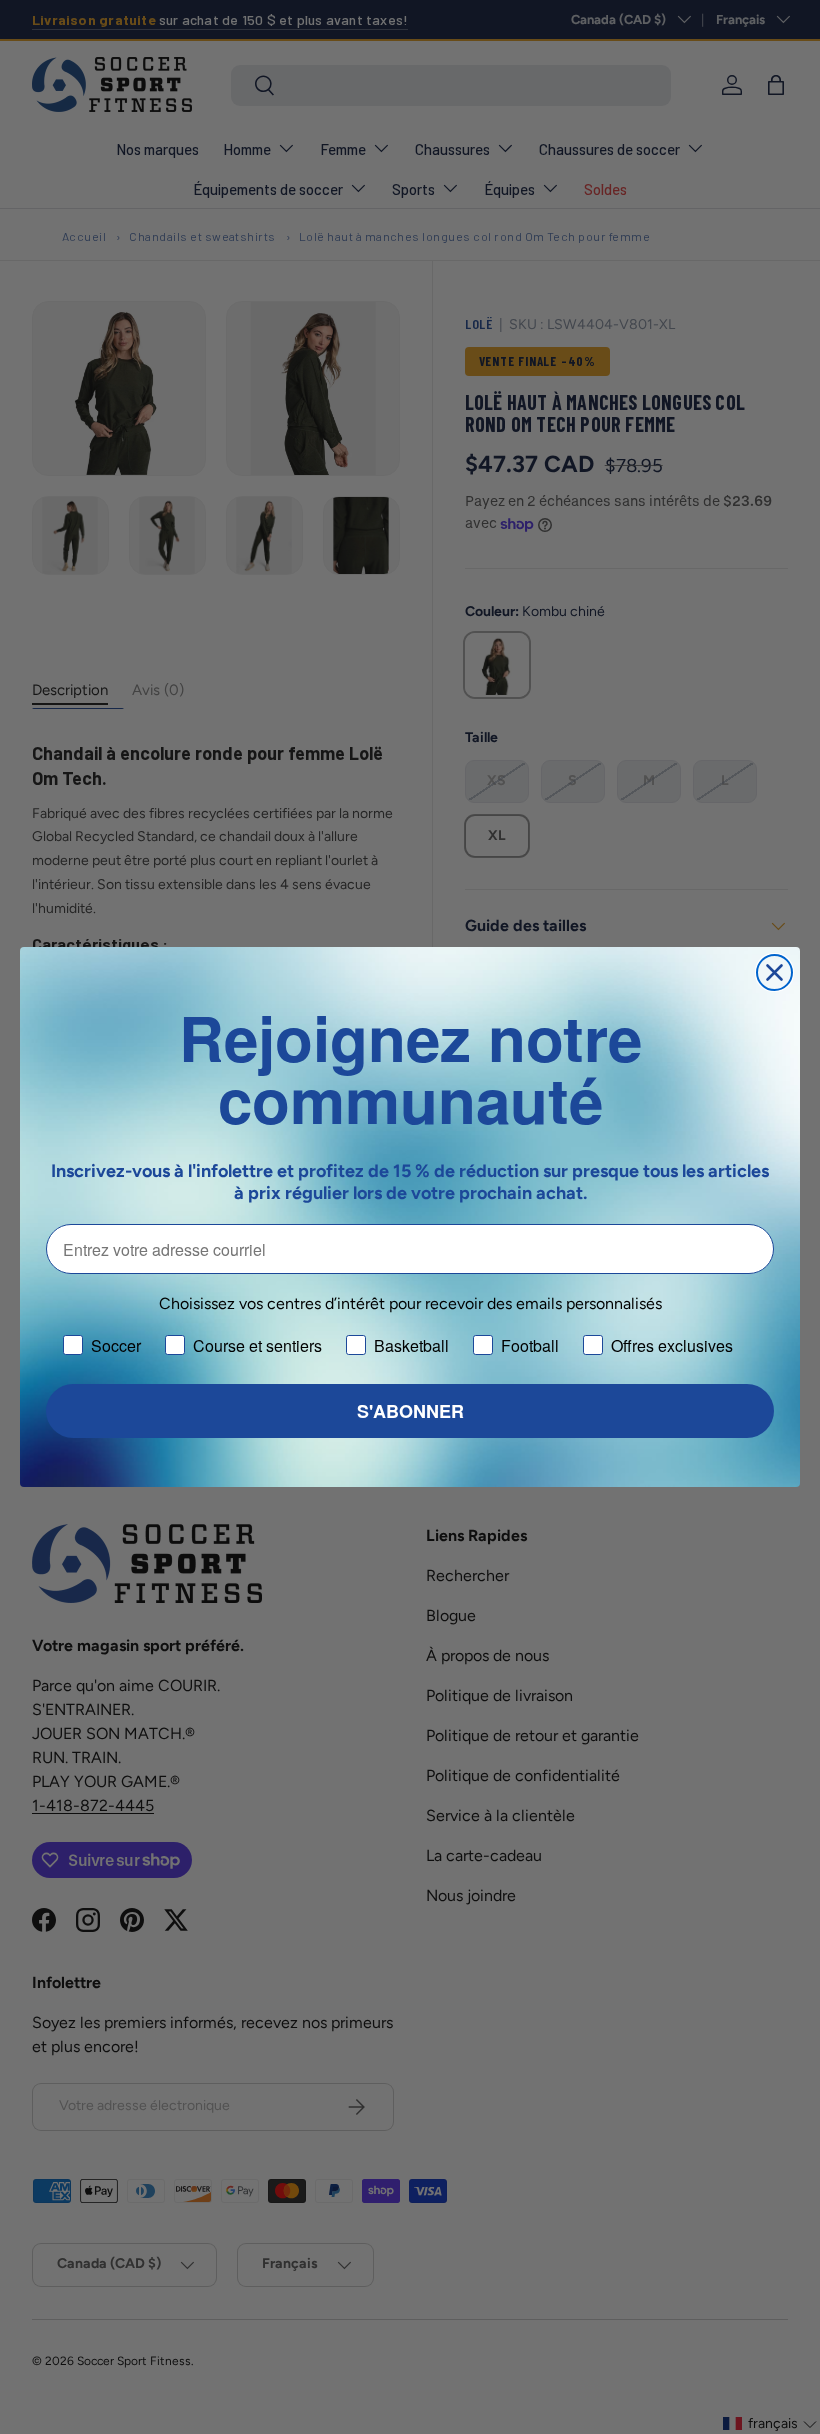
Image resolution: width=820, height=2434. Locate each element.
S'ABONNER (410, 1411)
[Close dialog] (774, 972)
